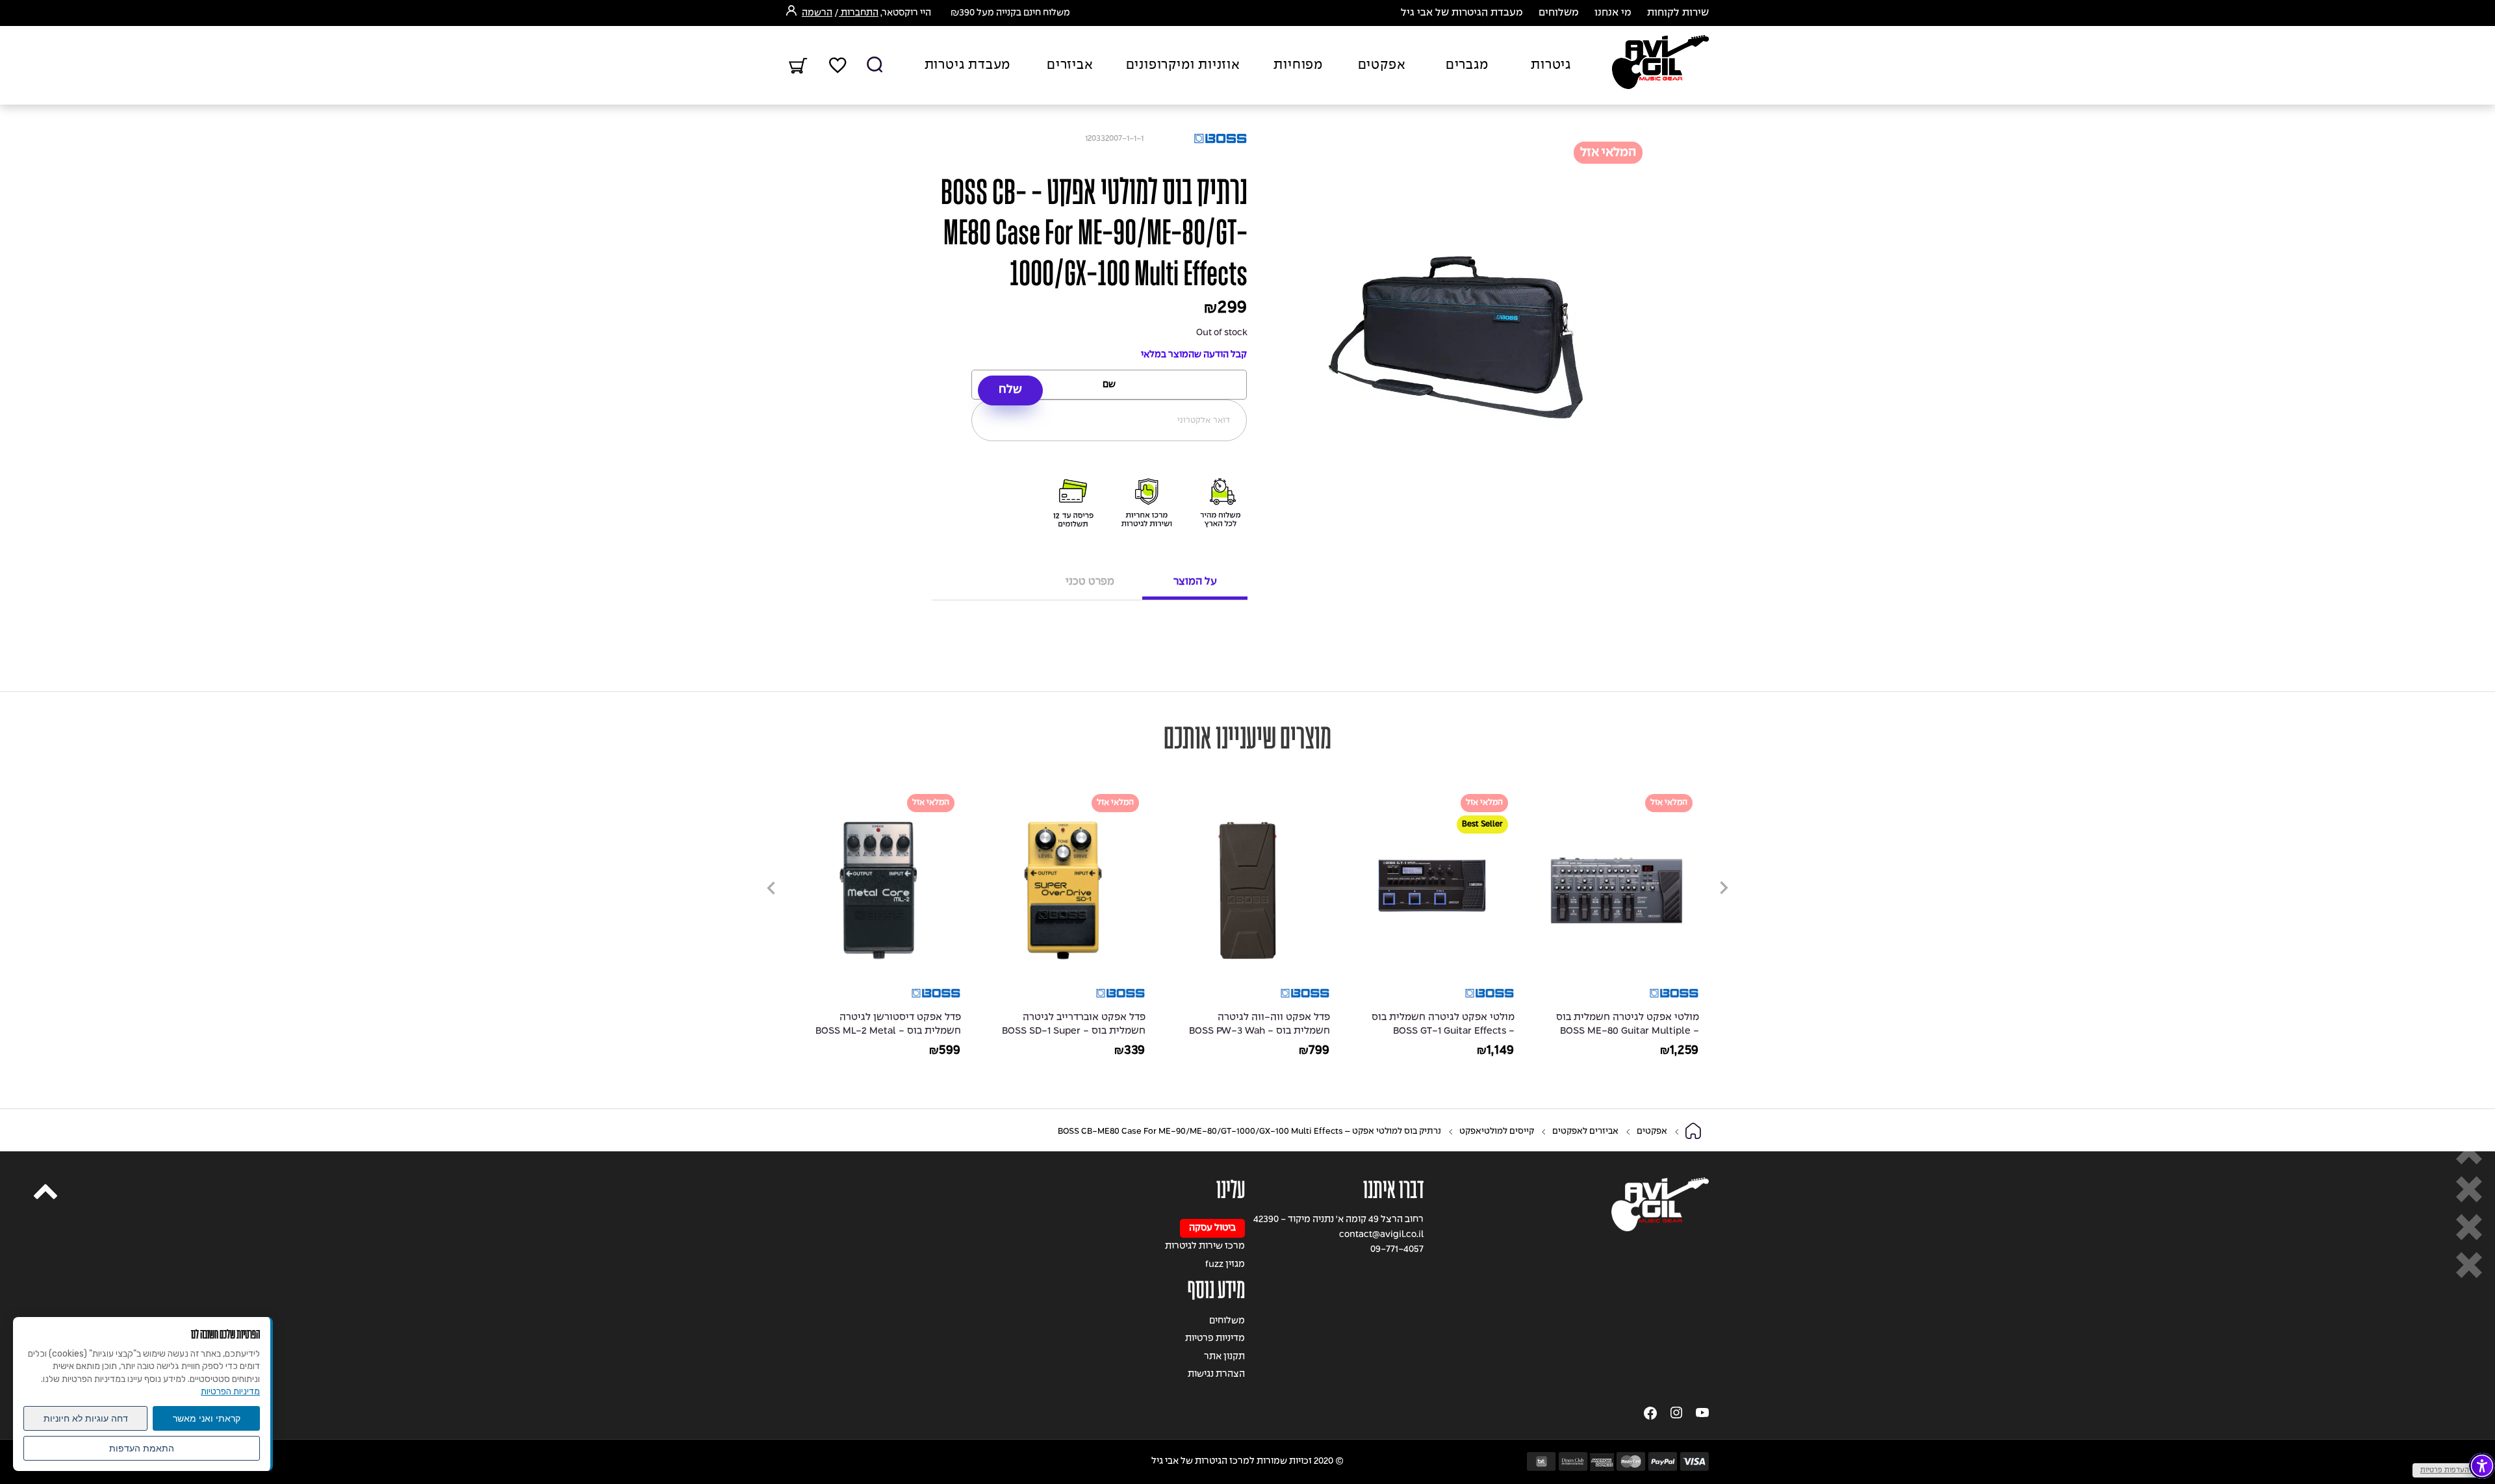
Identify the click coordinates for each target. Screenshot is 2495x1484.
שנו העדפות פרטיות (2450, 1470)
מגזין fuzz (1225, 1265)
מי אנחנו (1613, 13)
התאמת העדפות (142, 1448)
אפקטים (1382, 66)
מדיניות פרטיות (1215, 1339)
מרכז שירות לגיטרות (1205, 1247)
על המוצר (1195, 582)
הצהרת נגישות (1216, 1375)
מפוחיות (1298, 66)
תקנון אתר (1224, 1357)
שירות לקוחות (1678, 13)
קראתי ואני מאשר (207, 1418)
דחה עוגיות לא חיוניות (86, 1418)
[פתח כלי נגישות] (2482, 1466)
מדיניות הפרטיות (230, 1391)
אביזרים (1070, 66)
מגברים (1467, 66)
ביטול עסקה (1212, 1228)
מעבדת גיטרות (968, 66)
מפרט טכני (1090, 582)
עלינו (1231, 1190)
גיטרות (1551, 66)
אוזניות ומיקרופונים (1183, 66)
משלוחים (1559, 13)
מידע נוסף (1216, 1290)
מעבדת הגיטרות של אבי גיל (1462, 13)
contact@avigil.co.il (1381, 1235)
